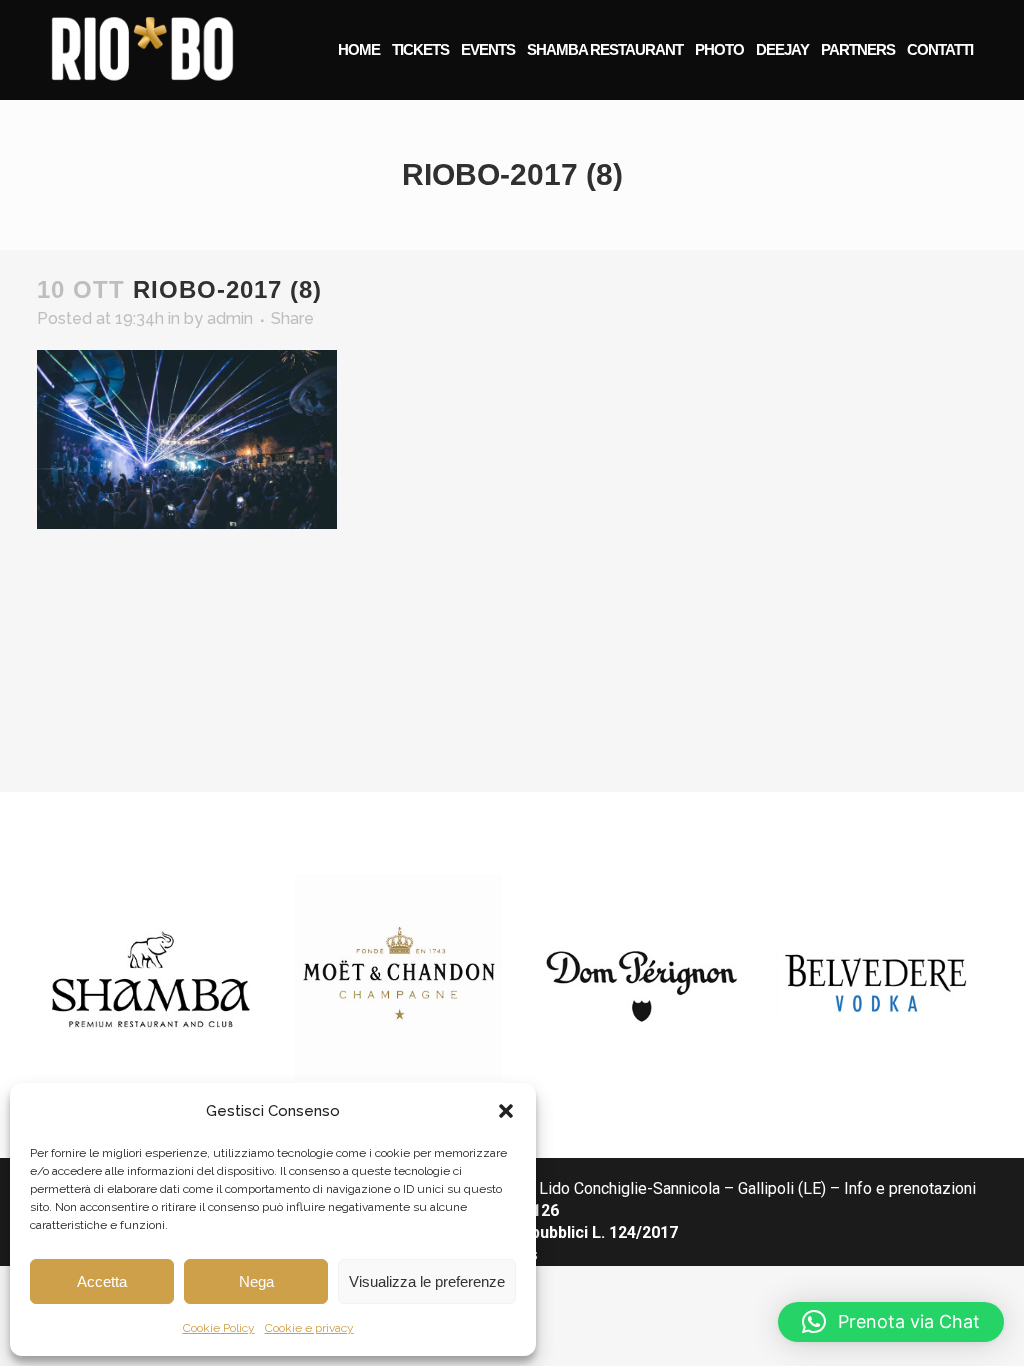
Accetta (102, 1281)
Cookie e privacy (309, 1328)
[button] (506, 1111)
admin (230, 318)
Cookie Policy (219, 1328)
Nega (256, 1281)
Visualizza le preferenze (427, 1281)
